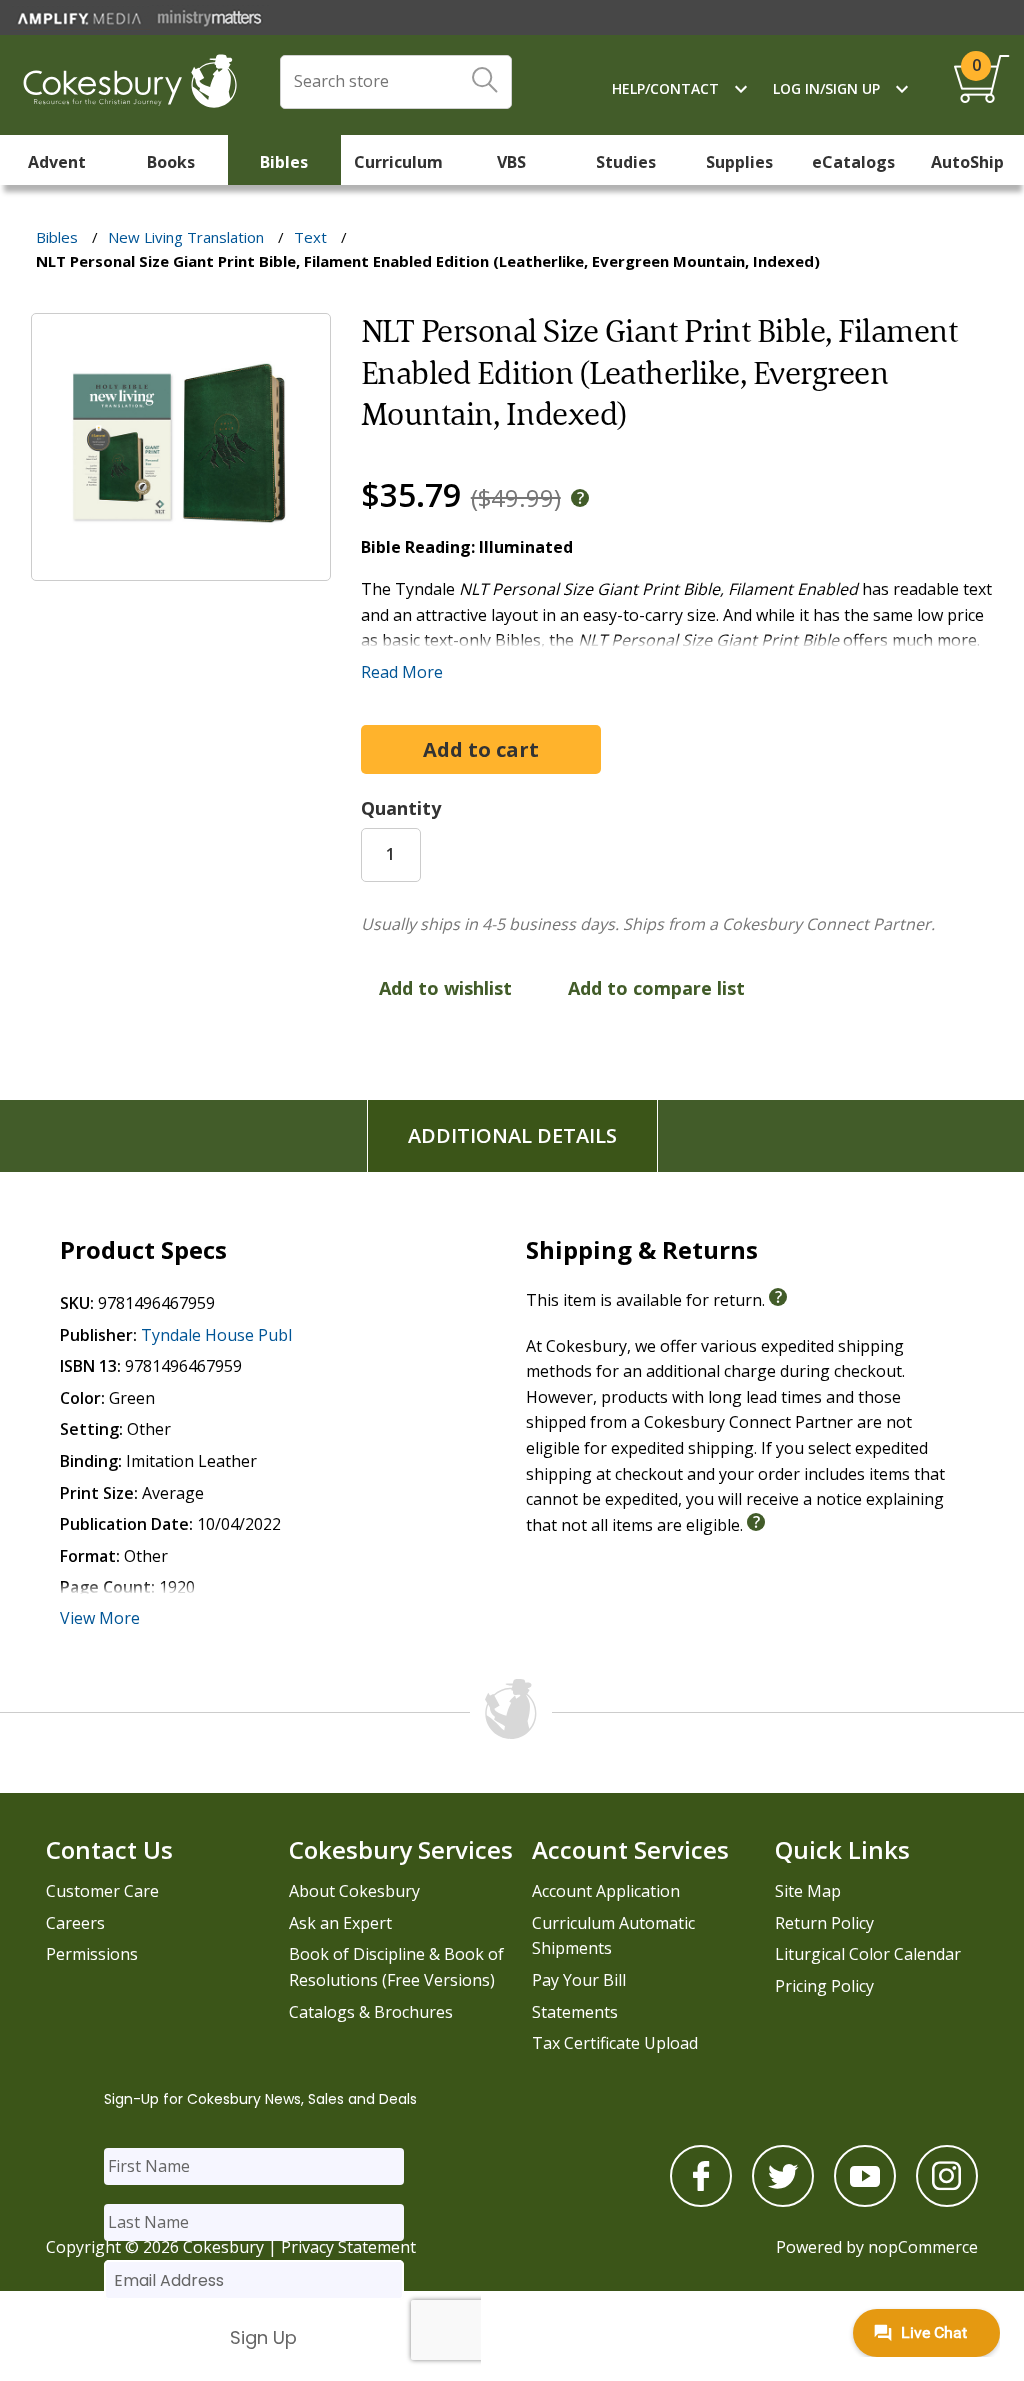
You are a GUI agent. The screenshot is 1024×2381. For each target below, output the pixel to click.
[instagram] (947, 2201)
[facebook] (701, 2201)
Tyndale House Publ (216, 1335)
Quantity (401, 808)
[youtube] (865, 2201)
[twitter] (783, 2201)
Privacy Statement (348, 2247)
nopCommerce (923, 2247)
